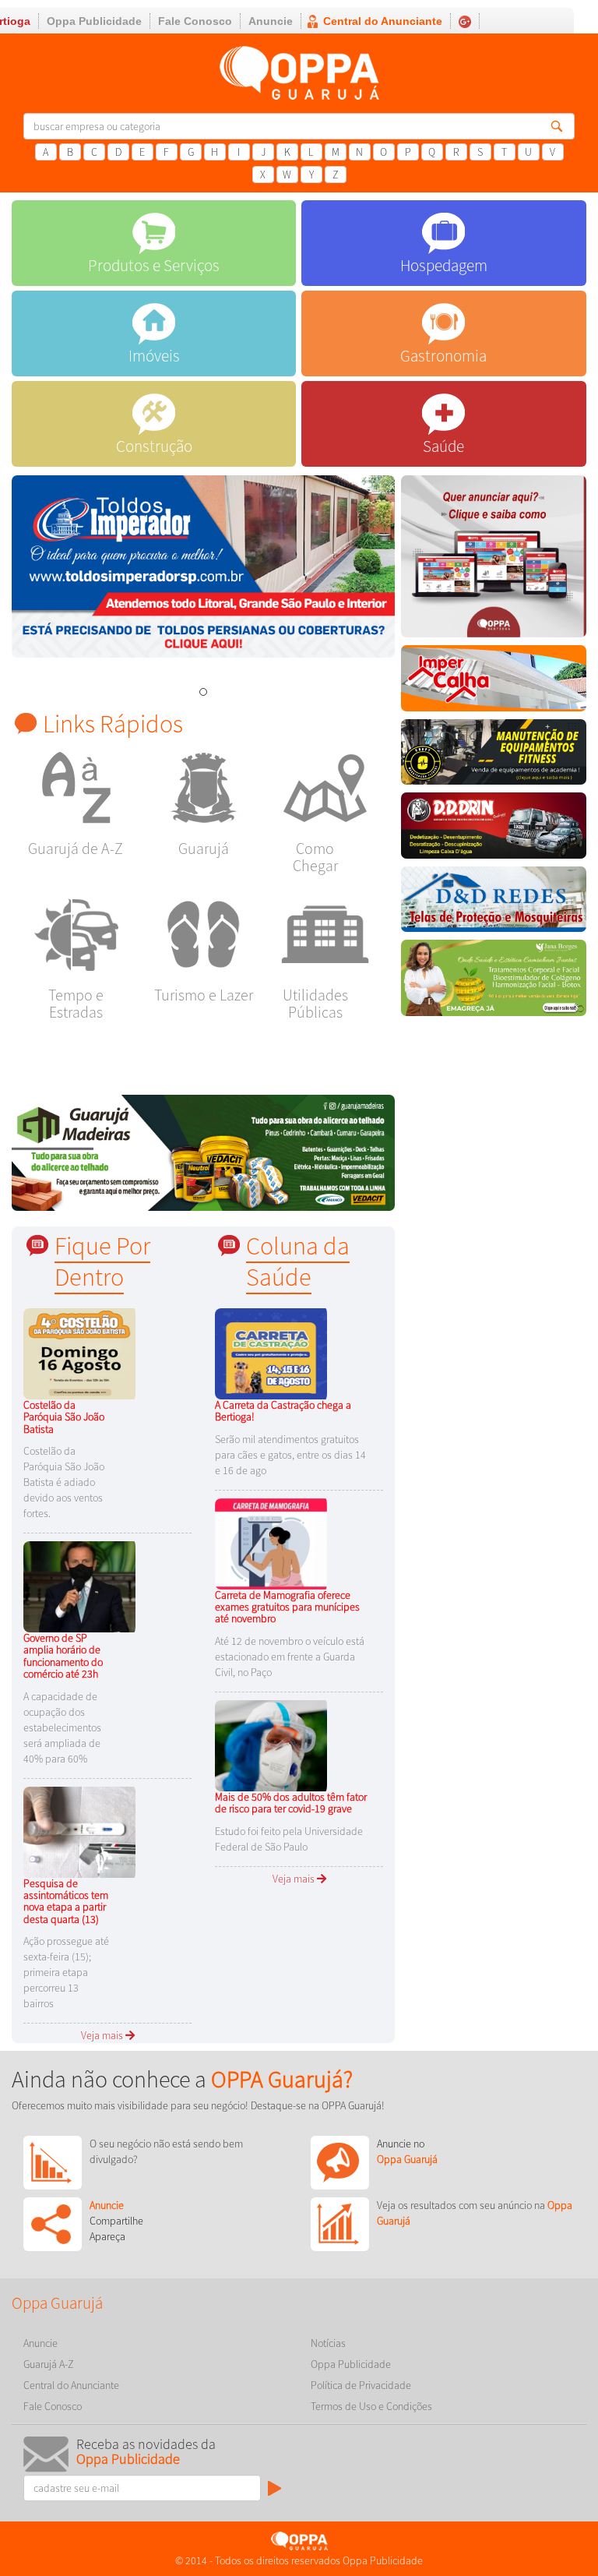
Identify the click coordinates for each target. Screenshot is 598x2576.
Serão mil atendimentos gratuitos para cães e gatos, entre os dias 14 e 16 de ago (290, 1455)
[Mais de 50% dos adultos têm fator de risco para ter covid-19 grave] (273, 1745)
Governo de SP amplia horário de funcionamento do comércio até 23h (63, 1656)
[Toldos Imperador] (203, 566)
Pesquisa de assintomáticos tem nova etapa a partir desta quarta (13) (66, 1901)
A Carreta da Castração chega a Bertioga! (283, 1411)
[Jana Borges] (494, 982)
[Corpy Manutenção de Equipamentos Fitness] (494, 756)
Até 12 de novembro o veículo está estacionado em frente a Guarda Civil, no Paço (290, 1657)
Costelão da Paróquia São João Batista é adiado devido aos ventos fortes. (64, 1482)
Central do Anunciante (383, 21)
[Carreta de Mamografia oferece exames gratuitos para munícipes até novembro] (273, 1543)
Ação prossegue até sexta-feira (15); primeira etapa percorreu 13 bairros (66, 1972)
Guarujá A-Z (49, 2364)
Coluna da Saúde (298, 1261)
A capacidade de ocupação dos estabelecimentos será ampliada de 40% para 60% (62, 1727)
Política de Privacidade (361, 2385)
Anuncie (271, 21)
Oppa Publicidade (94, 21)
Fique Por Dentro (102, 1261)
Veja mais (103, 2035)
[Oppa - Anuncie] (494, 560)
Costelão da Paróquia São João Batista (64, 1417)
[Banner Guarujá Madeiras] (203, 1152)
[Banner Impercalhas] (494, 682)
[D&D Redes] (494, 903)
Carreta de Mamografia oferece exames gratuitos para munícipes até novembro (287, 1607)
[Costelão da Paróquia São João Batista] (82, 1353)
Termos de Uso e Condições (371, 2406)
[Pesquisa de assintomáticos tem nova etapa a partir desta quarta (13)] (82, 1830)
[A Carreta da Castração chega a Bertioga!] (273, 1353)
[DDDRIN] (494, 829)
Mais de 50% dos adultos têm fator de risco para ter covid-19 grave (291, 1803)
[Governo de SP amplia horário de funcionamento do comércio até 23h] (82, 1586)
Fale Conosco (195, 21)
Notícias (328, 2343)
